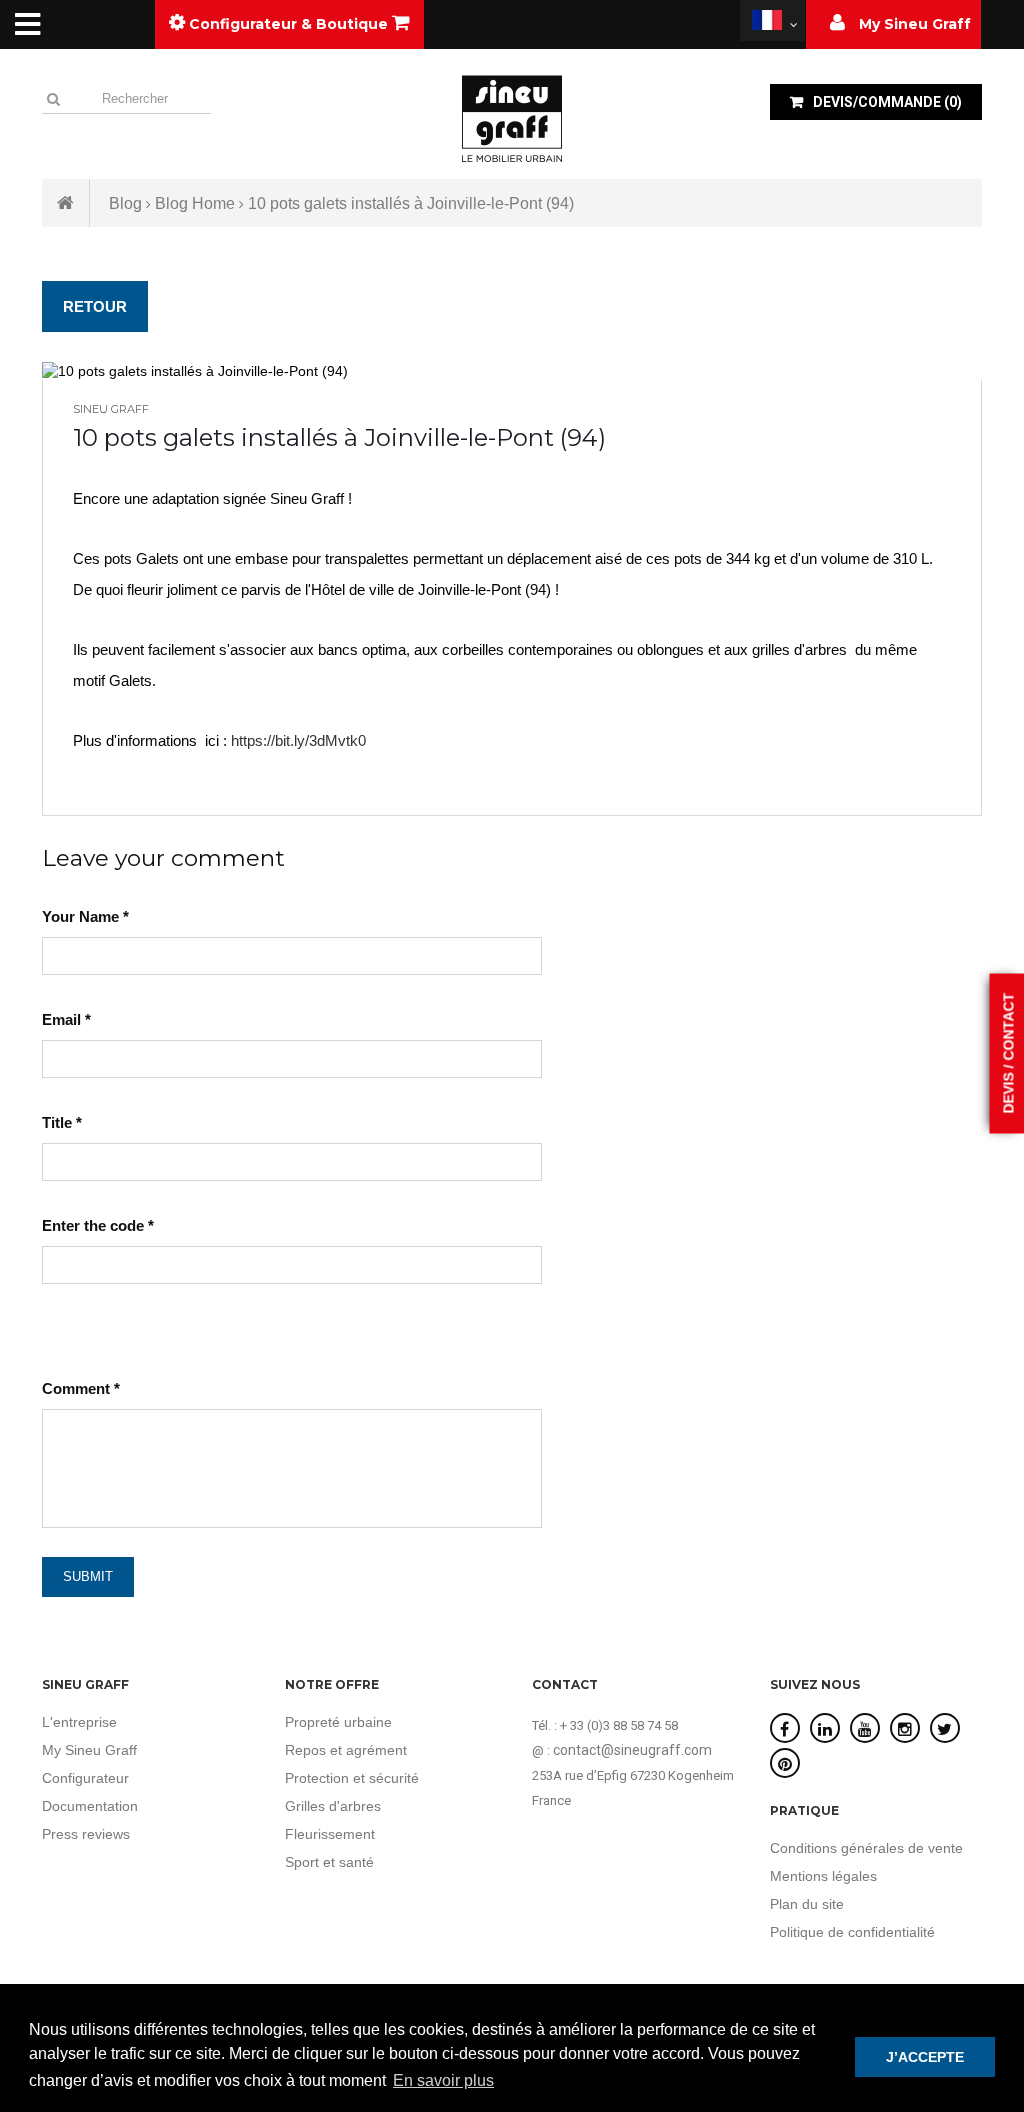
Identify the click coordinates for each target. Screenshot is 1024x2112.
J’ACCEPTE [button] (925, 2057)
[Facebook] (784, 1729)
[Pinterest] (785, 1764)
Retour (95, 306)
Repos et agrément (346, 1750)
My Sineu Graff (89, 1750)
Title (62, 1122)
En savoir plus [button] (443, 2080)
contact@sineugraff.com (632, 1750)
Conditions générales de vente (866, 1848)
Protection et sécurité (352, 1778)
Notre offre (332, 1684)
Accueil (66, 203)
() (887, 102)
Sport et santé (329, 1862)
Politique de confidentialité (852, 1932)
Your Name (85, 916)
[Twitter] (944, 1729)
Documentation (90, 1806)
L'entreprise (79, 1722)
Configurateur (85, 1778)
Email (66, 1019)
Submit (88, 1576)
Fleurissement (330, 1834)
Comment (81, 1388)
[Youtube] (865, 1729)
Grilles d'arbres (333, 1806)
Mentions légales (823, 1876)
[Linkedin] (825, 1729)
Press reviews (86, 1834)
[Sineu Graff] (512, 118)
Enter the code (98, 1225)
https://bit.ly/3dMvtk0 (298, 740)
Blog (125, 203)
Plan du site (807, 1904)
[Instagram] (905, 1729)
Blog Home (195, 203)
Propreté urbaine (338, 1722)
